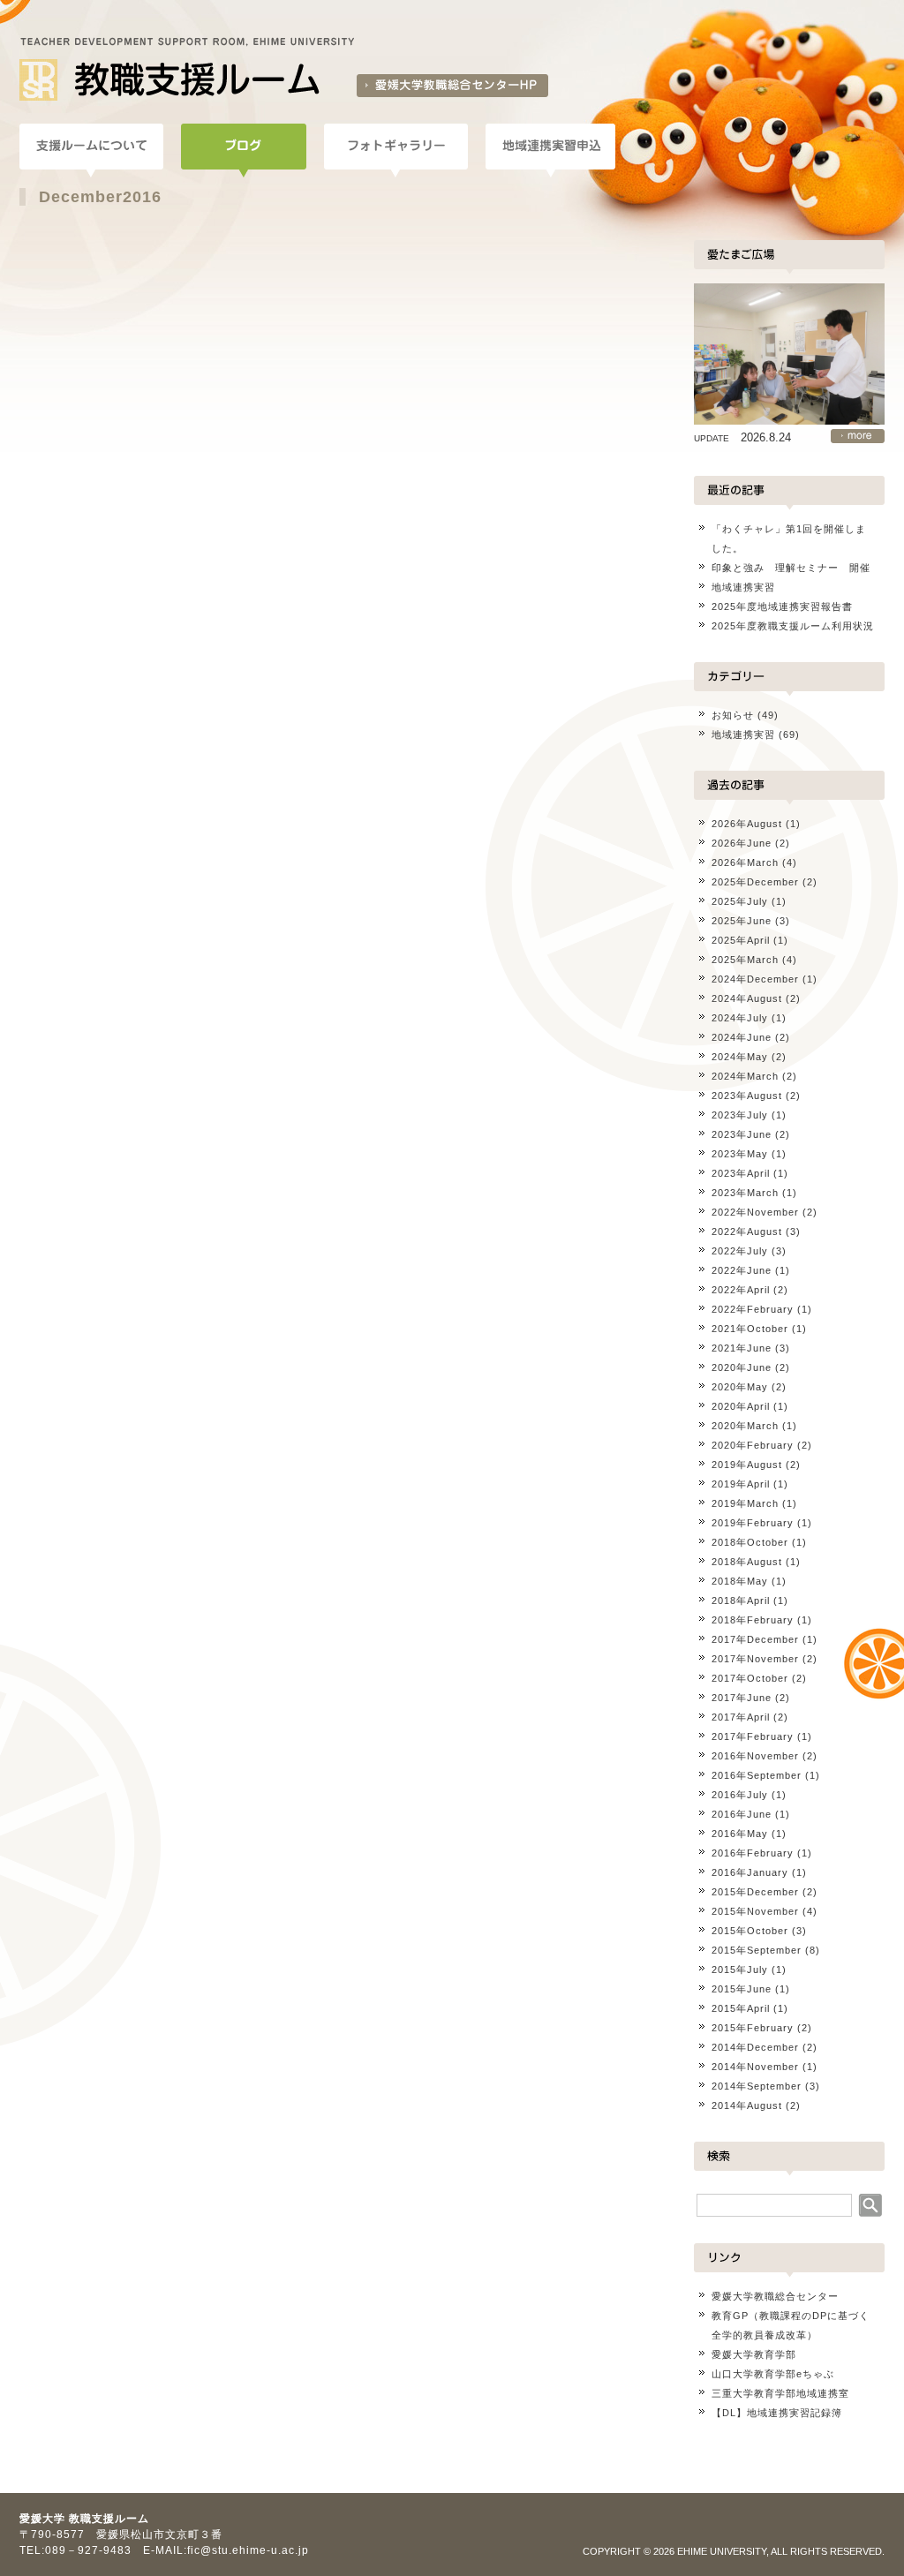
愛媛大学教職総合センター (775, 2296)
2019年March (745, 1503)
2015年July (740, 1970)
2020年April (741, 1406)
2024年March (745, 1076)
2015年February (753, 2028)
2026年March (745, 862)
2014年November (755, 2067)
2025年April (741, 940)
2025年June (742, 921)
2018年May (740, 1581)
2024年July (740, 1018)
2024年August (747, 998)
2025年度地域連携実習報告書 (782, 606)
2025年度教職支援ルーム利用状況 (793, 626)
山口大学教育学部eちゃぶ (773, 2374)
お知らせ (733, 715)
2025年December (755, 882)
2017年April (741, 1717)
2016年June (742, 1814)
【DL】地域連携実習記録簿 (777, 2413)
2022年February (753, 1309)
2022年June (742, 1270)
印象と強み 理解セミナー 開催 (791, 568)
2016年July (740, 1795)
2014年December (755, 2047)
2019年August (747, 1465)
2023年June (742, 1134)
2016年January (750, 1872)
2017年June (742, 1698)
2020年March (745, 1426)
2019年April (741, 1484)
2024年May (740, 1057)
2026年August (747, 824)
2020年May (740, 1387)
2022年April (741, 1290)
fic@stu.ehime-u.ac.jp (248, 2550)
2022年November (755, 1212)
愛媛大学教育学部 (754, 2354)
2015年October (750, 1931)
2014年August (747, 2105)
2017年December (755, 1639)
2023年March (745, 1193)
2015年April (741, 2008)
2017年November (755, 1659)
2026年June (742, 843)
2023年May (740, 1154)
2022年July (740, 1251)
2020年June (742, 1367)
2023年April (741, 1173)
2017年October (750, 1678)
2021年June (742, 1348)
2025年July (740, 901)
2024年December (755, 979)
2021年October (750, 1329)
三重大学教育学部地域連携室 (780, 2393)
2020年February (753, 1445)
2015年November (755, 1911)
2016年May (740, 1834)
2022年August (747, 1232)
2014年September (757, 2086)
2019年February (753, 1523)
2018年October (750, 1542)
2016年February (753, 1853)
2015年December (755, 1892)
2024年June (742, 1037)
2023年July (740, 1115)
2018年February (753, 1620)
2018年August (747, 1562)
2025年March (745, 960)
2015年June (742, 1989)
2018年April (741, 1601)
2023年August (747, 1096)
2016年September (757, 1775)
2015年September (757, 1950)
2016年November (755, 1756)
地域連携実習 (743, 587)
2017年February (753, 1736)
